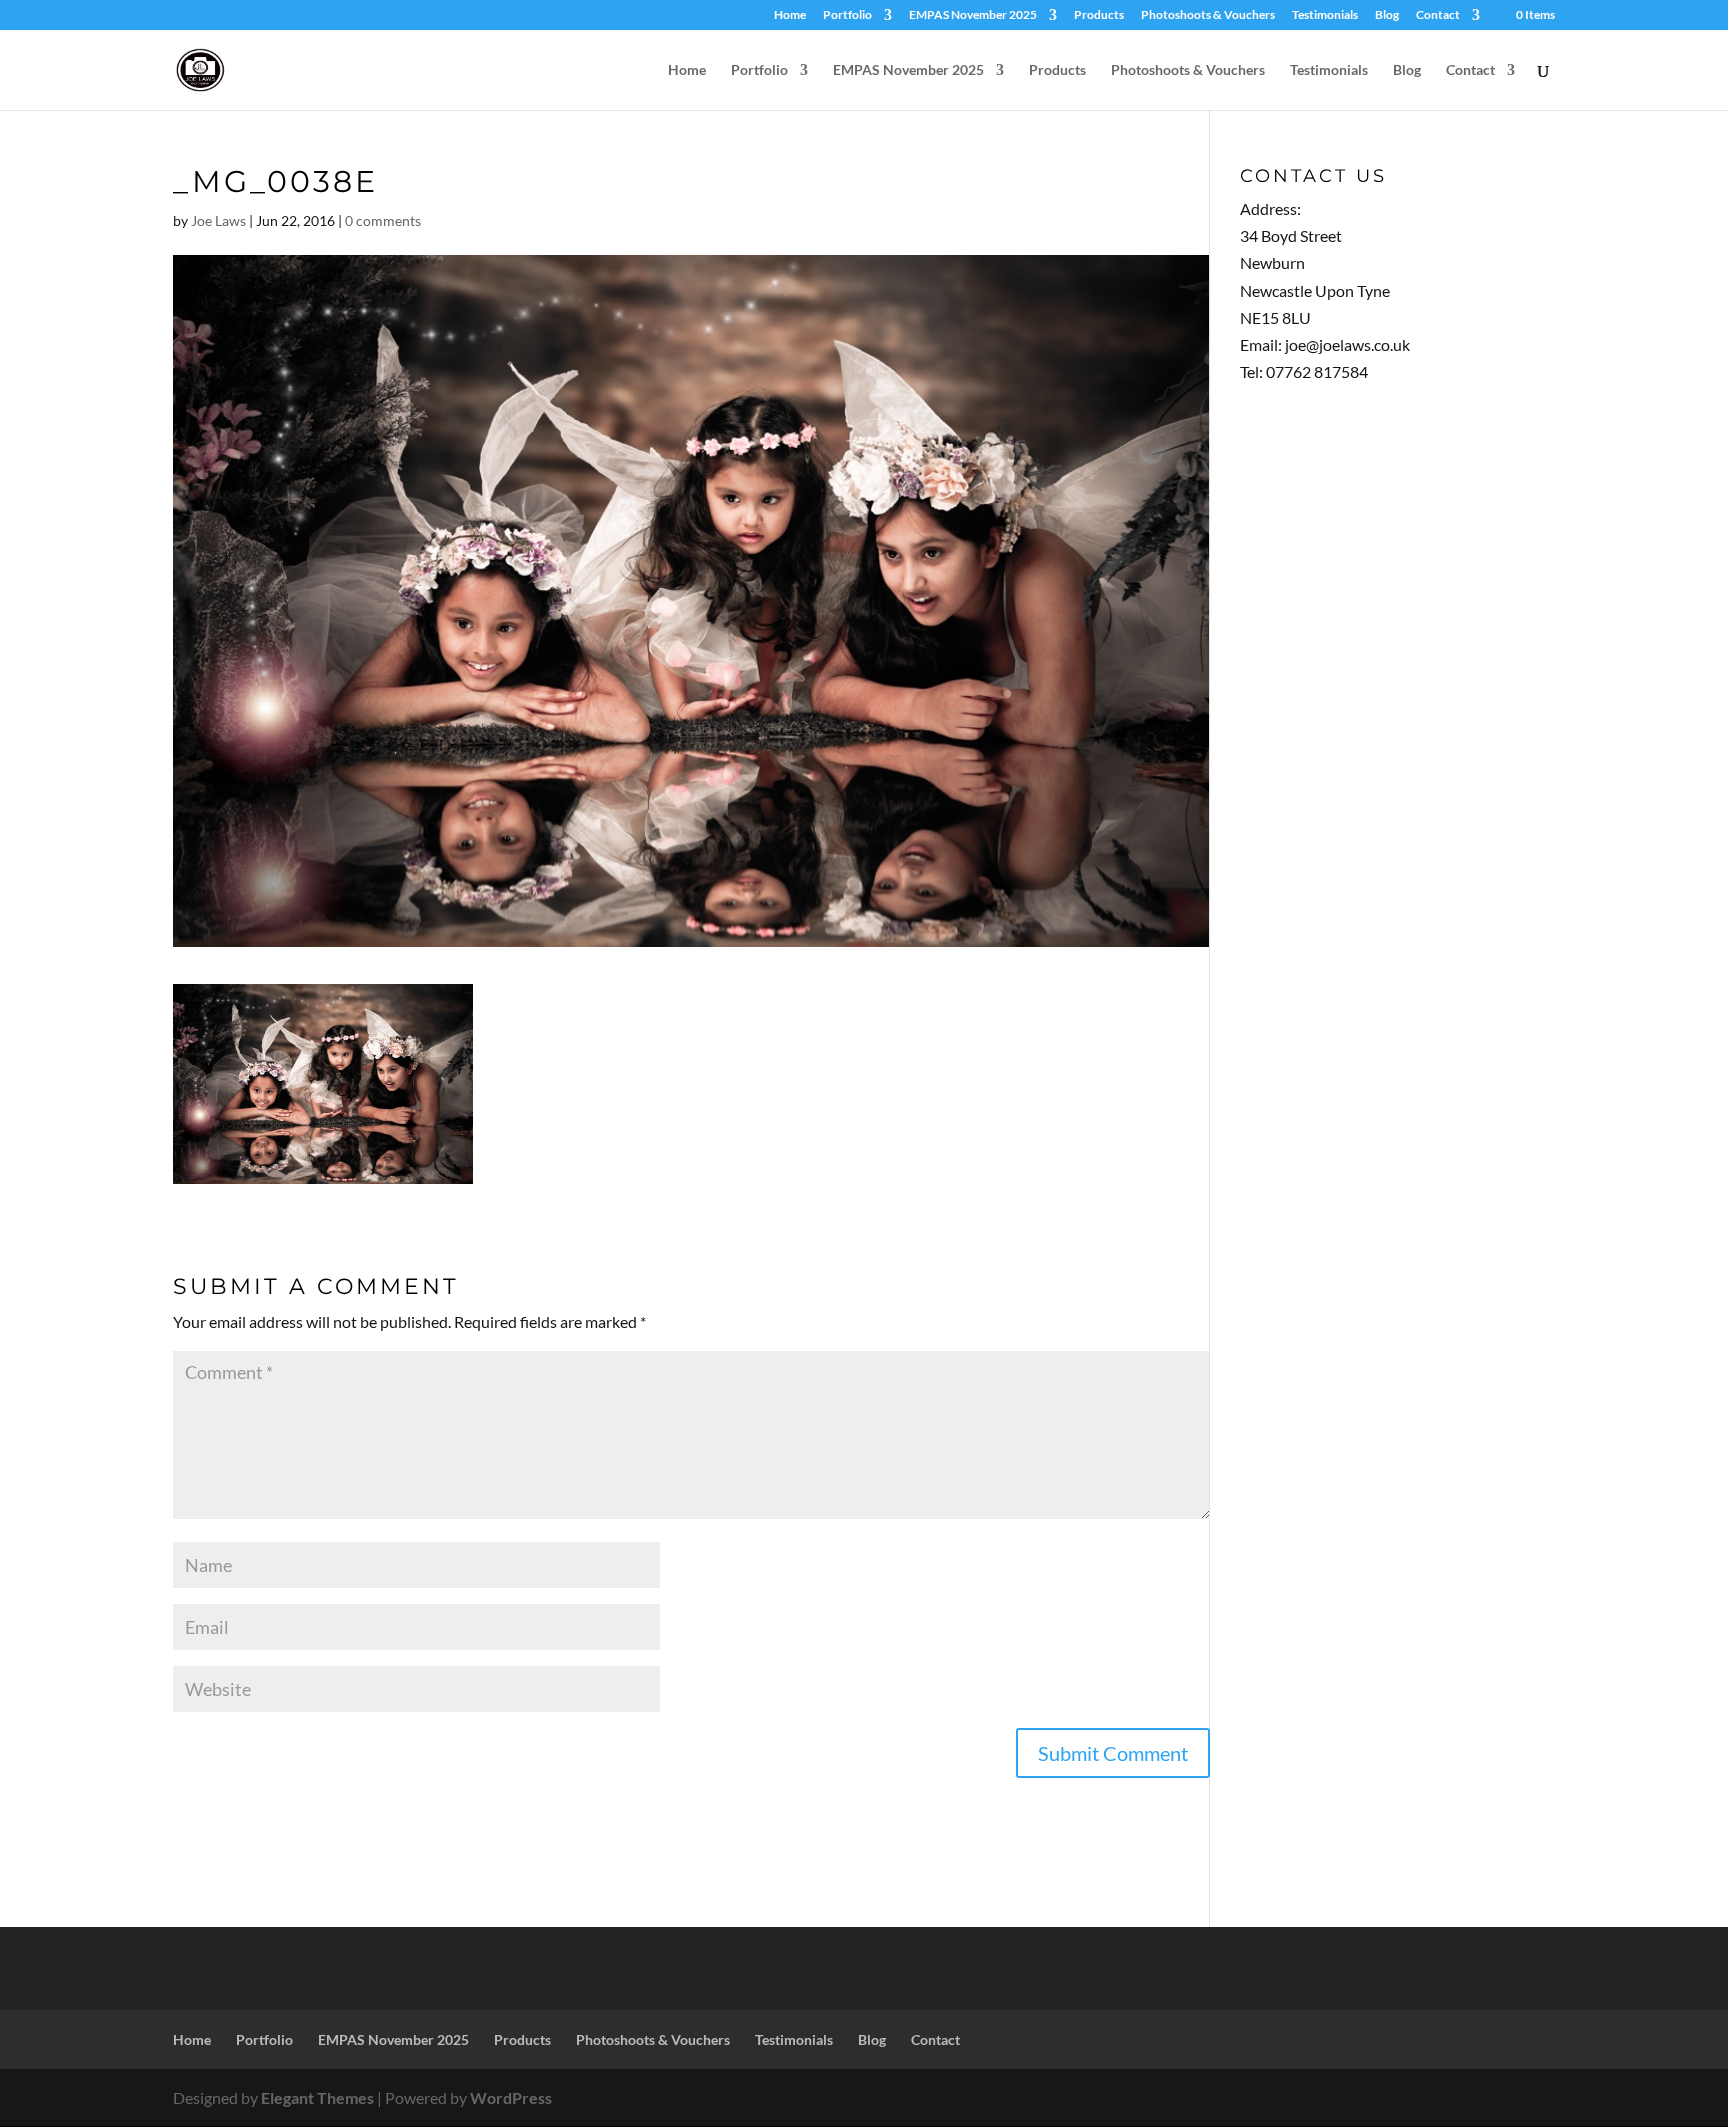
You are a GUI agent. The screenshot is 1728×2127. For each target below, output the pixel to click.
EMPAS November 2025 (973, 15)
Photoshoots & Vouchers (1208, 15)
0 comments (383, 220)
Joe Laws (218, 220)
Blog (1387, 15)
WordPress (511, 2097)
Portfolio (847, 15)
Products (1099, 15)
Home (790, 15)
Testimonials (1325, 15)
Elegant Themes (317, 2097)
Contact (1438, 15)
